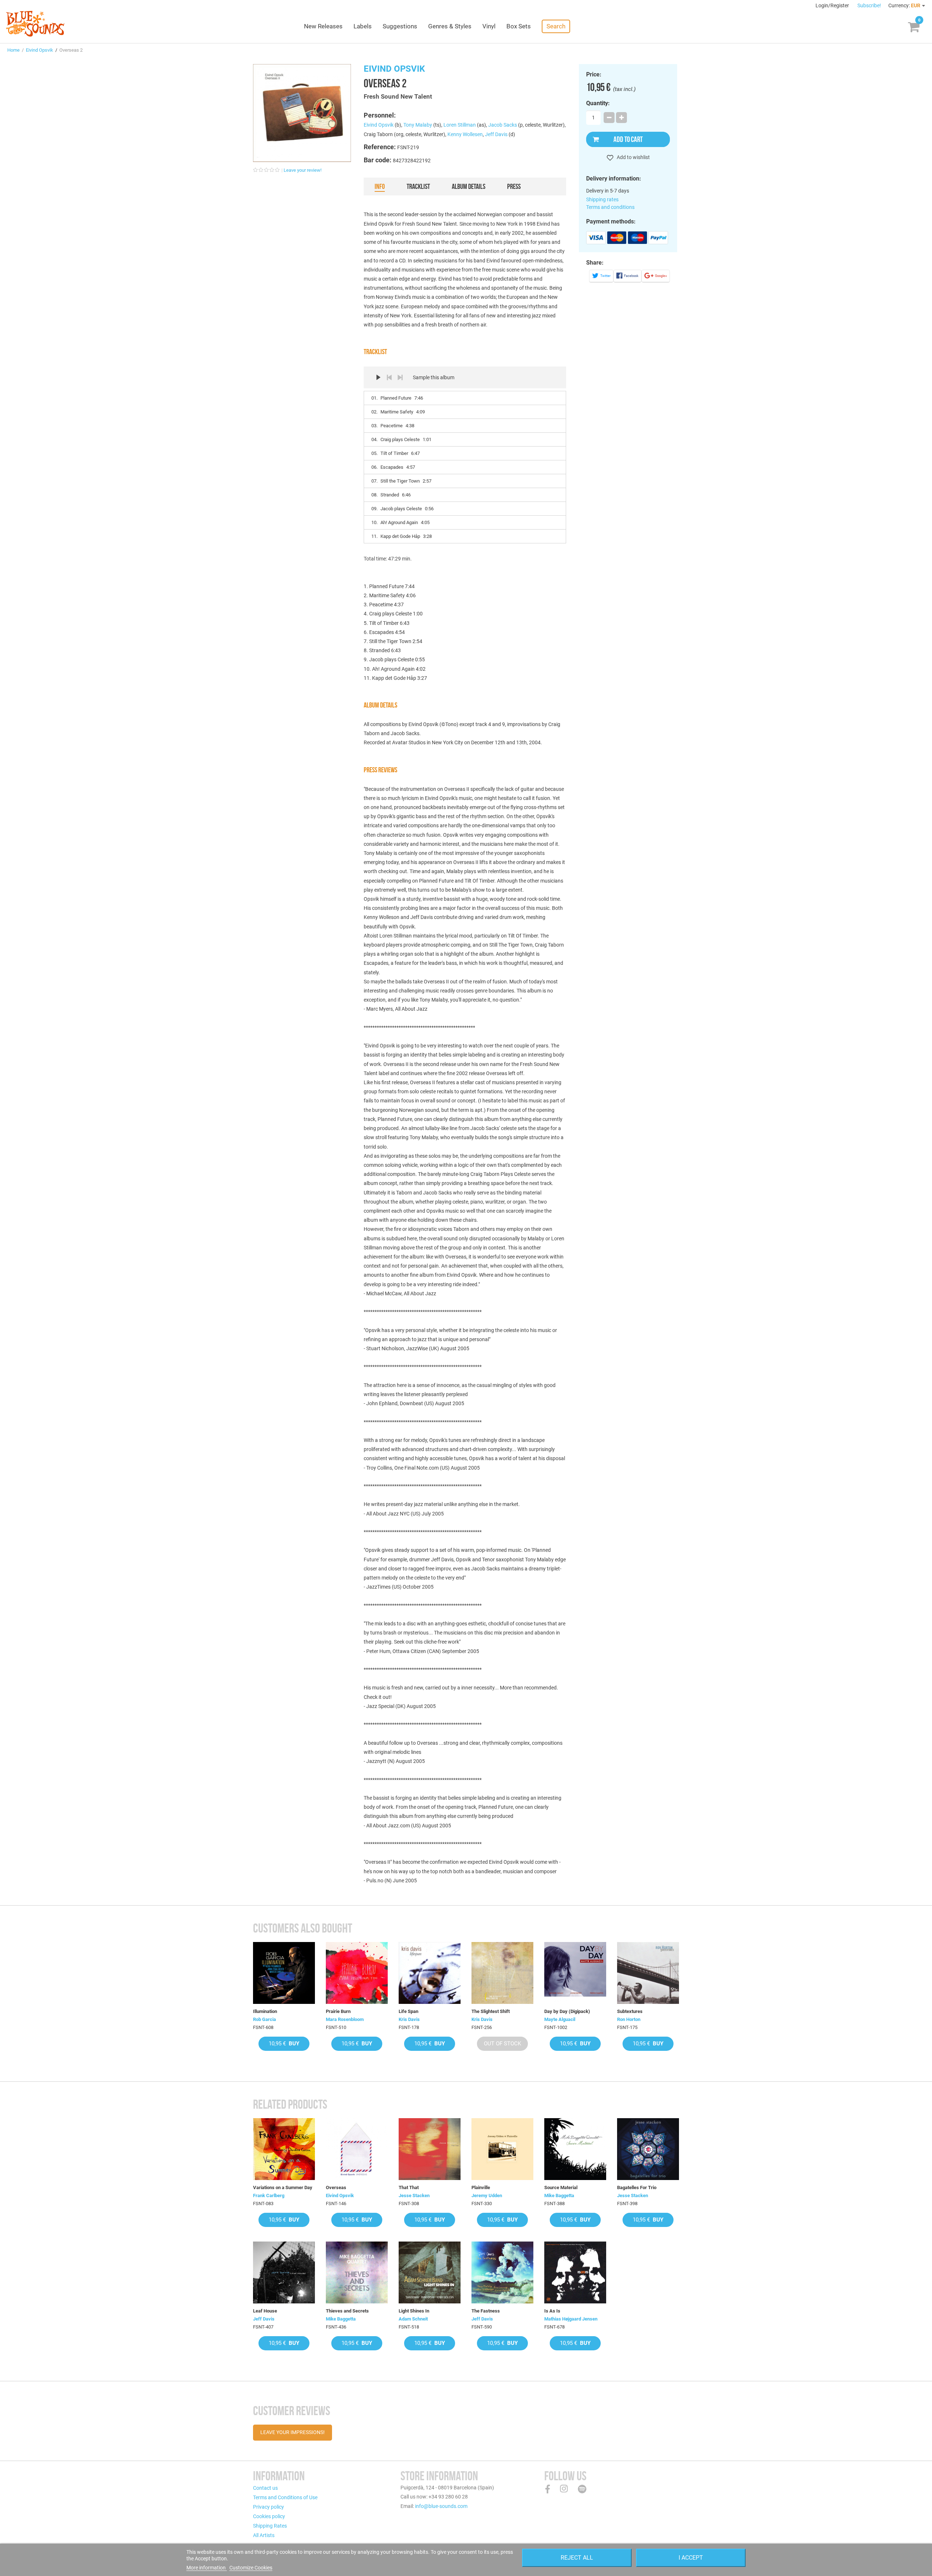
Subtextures (630, 2011)
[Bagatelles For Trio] (648, 2149)
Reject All (577, 2558)
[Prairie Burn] (357, 1973)
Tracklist (418, 186)
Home (13, 50)
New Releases (323, 26)
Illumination (265, 2011)
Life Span (408, 2011)
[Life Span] (430, 1973)
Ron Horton (629, 2019)
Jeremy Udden (487, 2195)
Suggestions (400, 26)
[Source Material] (575, 2149)
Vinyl (489, 26)
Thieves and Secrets (347, 2311)
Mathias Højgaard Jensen (571, 2319)
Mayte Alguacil (560, 2019)
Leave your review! (303, 170)
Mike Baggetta (559, 2195)
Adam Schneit (413, 2319)
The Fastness (486, 2311)
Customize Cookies (251, 2568)
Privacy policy (268, 2507)
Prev (389, 377)
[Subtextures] (648, 1973)
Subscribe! (869, 5)
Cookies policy (269, 2516)
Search (556, 26)
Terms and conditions (610, 207)
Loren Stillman (460, 125)
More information (207, 2568)
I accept (691, 2558)
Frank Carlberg (269, 2195)
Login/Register (833, 5)
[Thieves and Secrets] (357, 2272)
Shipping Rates (270, 2526)
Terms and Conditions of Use (285, 2497)
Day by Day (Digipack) (567, 2011)
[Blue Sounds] (35, 24)
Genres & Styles (450, 26)
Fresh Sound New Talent (398, 96)
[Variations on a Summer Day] (284, 2149)
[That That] (430, 2149)
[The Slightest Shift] (502, 1973)
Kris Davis (409, 2019)
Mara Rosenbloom (345, 2019)
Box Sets (519, 26)
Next (400, 377)
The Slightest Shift (491, 2011)
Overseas (336, 2187)
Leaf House (265, 2311)
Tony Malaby (418, 125)
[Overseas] (357, 2149)
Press (514, 186)
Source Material (561, 2187)
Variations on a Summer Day (283, 2187)
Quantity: (598, 103)
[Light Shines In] (430, 2272)
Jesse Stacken (414, 2195)
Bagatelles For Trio (637, 2187)
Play (378, 377)
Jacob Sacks (503, 125)
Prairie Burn (338, 2011)
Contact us (265, 2488)
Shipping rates (602, 199)
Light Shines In (414, 2311)
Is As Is (552, 2311)
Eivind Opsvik (40, 50)
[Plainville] (502, 2149)
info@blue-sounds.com (441, 2506)
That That (409, 2187)
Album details (469, 186)
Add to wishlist (633, 157)
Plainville (481, 2187)
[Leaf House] (284, 2272)
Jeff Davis (496, 134)
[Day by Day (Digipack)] (575, 1973)
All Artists (264, 2535)
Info (380, 186)
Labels (363, 26)
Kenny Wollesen (465, 134)
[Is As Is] (575, 2272)
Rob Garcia (264, 2019)
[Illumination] (284, 1973)
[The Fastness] (502, 2272)
